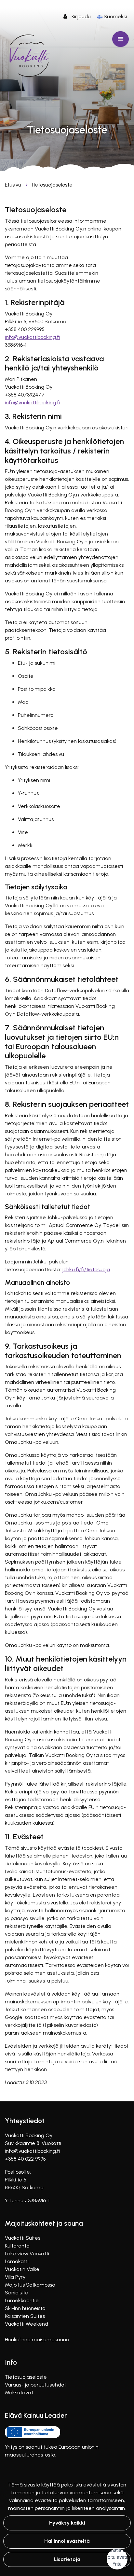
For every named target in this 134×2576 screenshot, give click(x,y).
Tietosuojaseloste (52, 185)
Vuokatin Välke (22, 2269)
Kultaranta (17, 2246)
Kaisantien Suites (25, 2316)
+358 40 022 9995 (25, 2159)
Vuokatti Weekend (27, 2324)
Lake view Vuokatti (27, 2254)
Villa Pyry (15, 2277)
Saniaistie (16, 2293)
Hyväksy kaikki (67, 2523)
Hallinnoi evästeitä (67, 2541)
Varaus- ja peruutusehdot (35, 2385)
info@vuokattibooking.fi (33, 337)
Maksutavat (19, 2393)
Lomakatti (17, 2261)
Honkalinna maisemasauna (37, 2339)
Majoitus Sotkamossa (30, 2285)
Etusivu (14, 185)
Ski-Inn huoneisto (25, 2308)
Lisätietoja (67, 2559)
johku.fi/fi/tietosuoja (86, 1269)
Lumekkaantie (22, 2300)
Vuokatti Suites (23, 2238)
